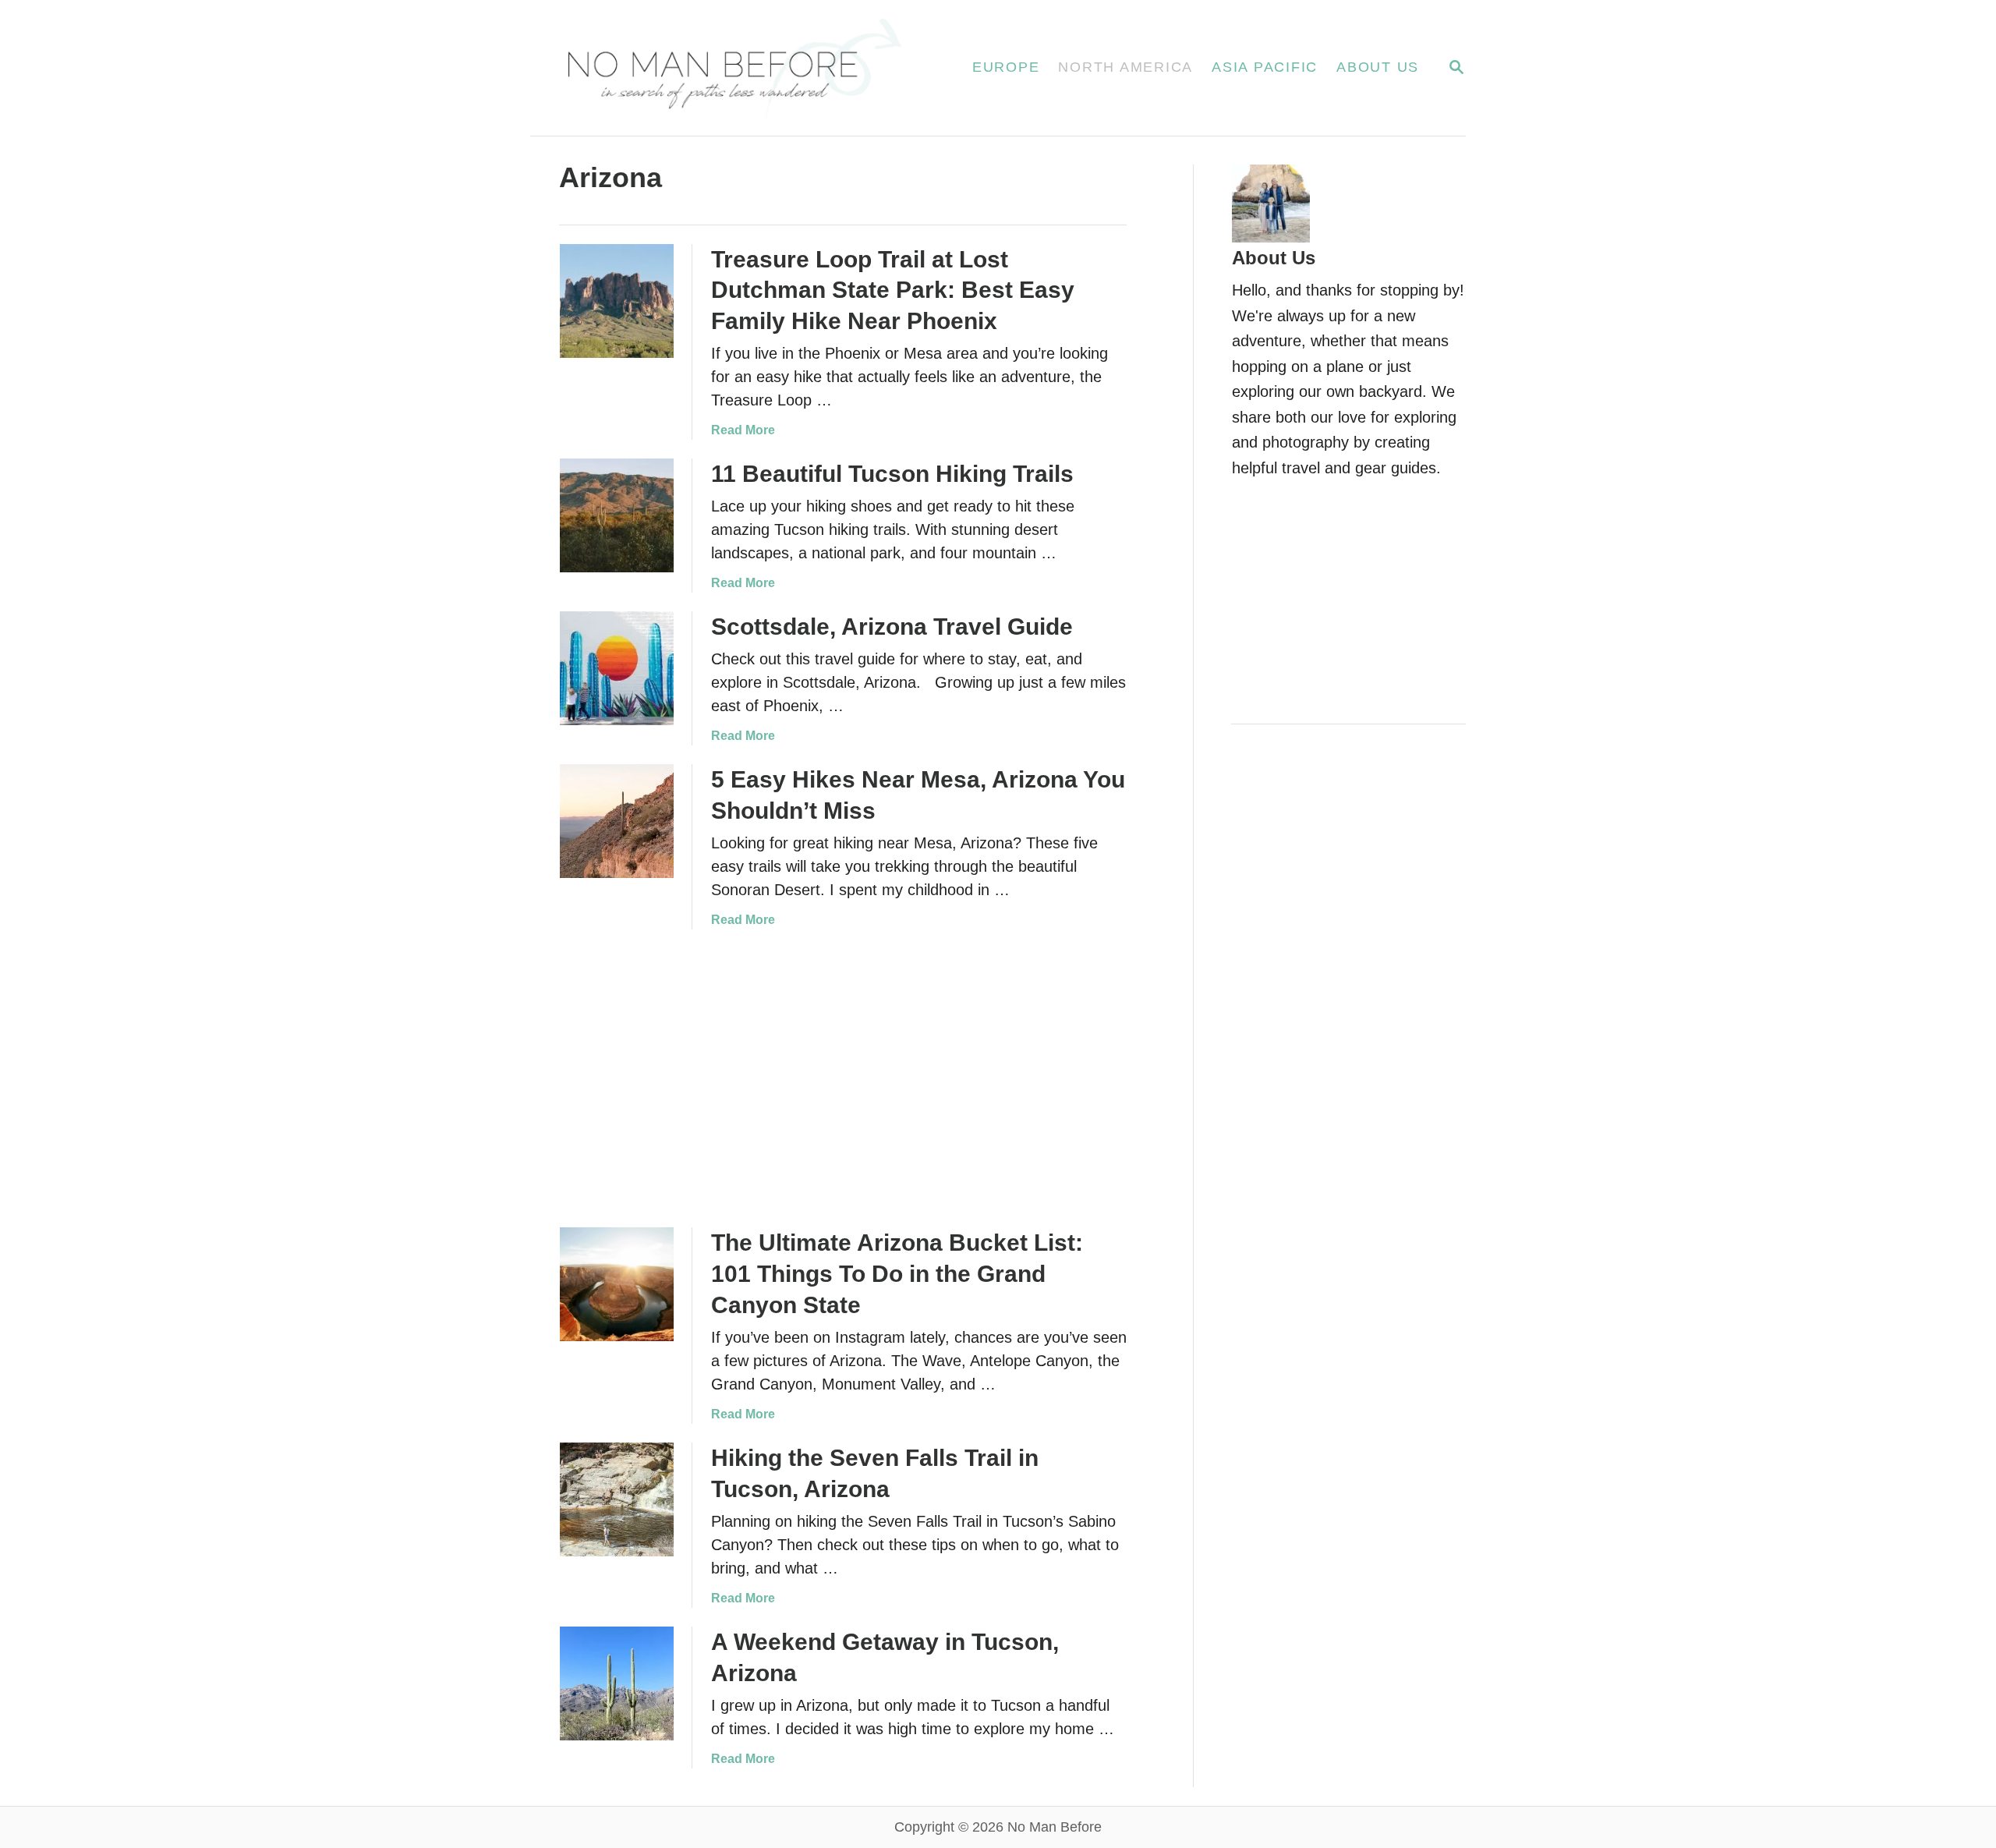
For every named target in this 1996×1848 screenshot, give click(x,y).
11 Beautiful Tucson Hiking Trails (892, 474)
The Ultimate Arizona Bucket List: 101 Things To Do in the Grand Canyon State (897, 1274)
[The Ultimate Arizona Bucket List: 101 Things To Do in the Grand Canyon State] (617, 1284)
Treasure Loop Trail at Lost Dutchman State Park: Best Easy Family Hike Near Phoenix (893, 290)
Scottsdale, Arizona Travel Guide (892, 627)
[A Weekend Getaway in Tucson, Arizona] (617, 1683)
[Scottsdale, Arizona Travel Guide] (617, 668)
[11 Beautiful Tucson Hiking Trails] (617, 515)
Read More (743, 430)
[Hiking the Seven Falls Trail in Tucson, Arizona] (617, 1499)
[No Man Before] (733, 68)
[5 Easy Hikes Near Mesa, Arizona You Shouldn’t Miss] (617, 821)
